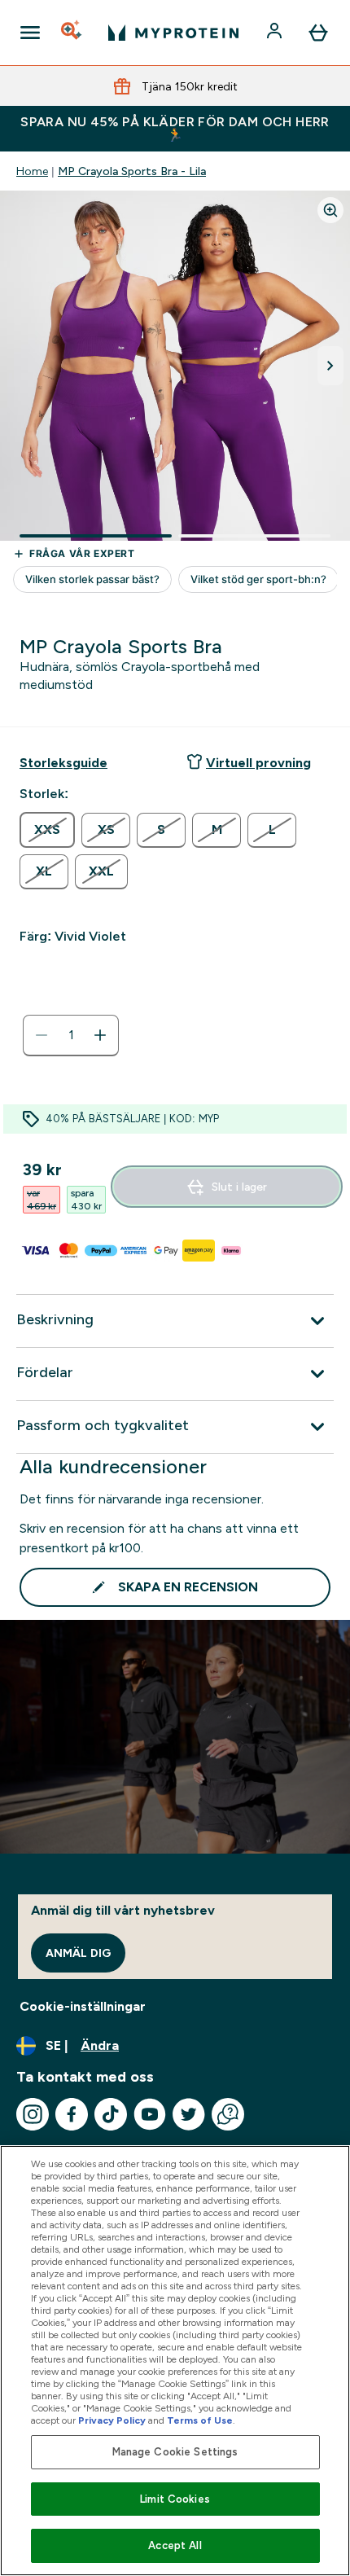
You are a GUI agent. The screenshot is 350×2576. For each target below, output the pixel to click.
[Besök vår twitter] (189, 2114)
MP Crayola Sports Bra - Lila (132, 171)
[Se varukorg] (318, 33)
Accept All (175, 2545)
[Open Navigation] (30, 33)
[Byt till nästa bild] (330, 366)
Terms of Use (200, 2420)
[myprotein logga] (173, 33)
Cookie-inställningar (83, 2006)
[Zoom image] (330, 210)
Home (32, 171)
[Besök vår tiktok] (111, 2114)
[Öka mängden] (100, 1035)
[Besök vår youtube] (150, 2114)
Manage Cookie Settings (175, 2452)
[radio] (47, 830)
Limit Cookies (175, 2499)
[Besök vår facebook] (72, 2114)
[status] (71, 1035)
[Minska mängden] (42, 1035)
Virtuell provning (258, 763)
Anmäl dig (78, 1953)
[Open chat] (228, 2114)
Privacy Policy (112, 2420)
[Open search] (72, 33)
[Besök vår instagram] (33, 2114)
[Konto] (276, 33)
